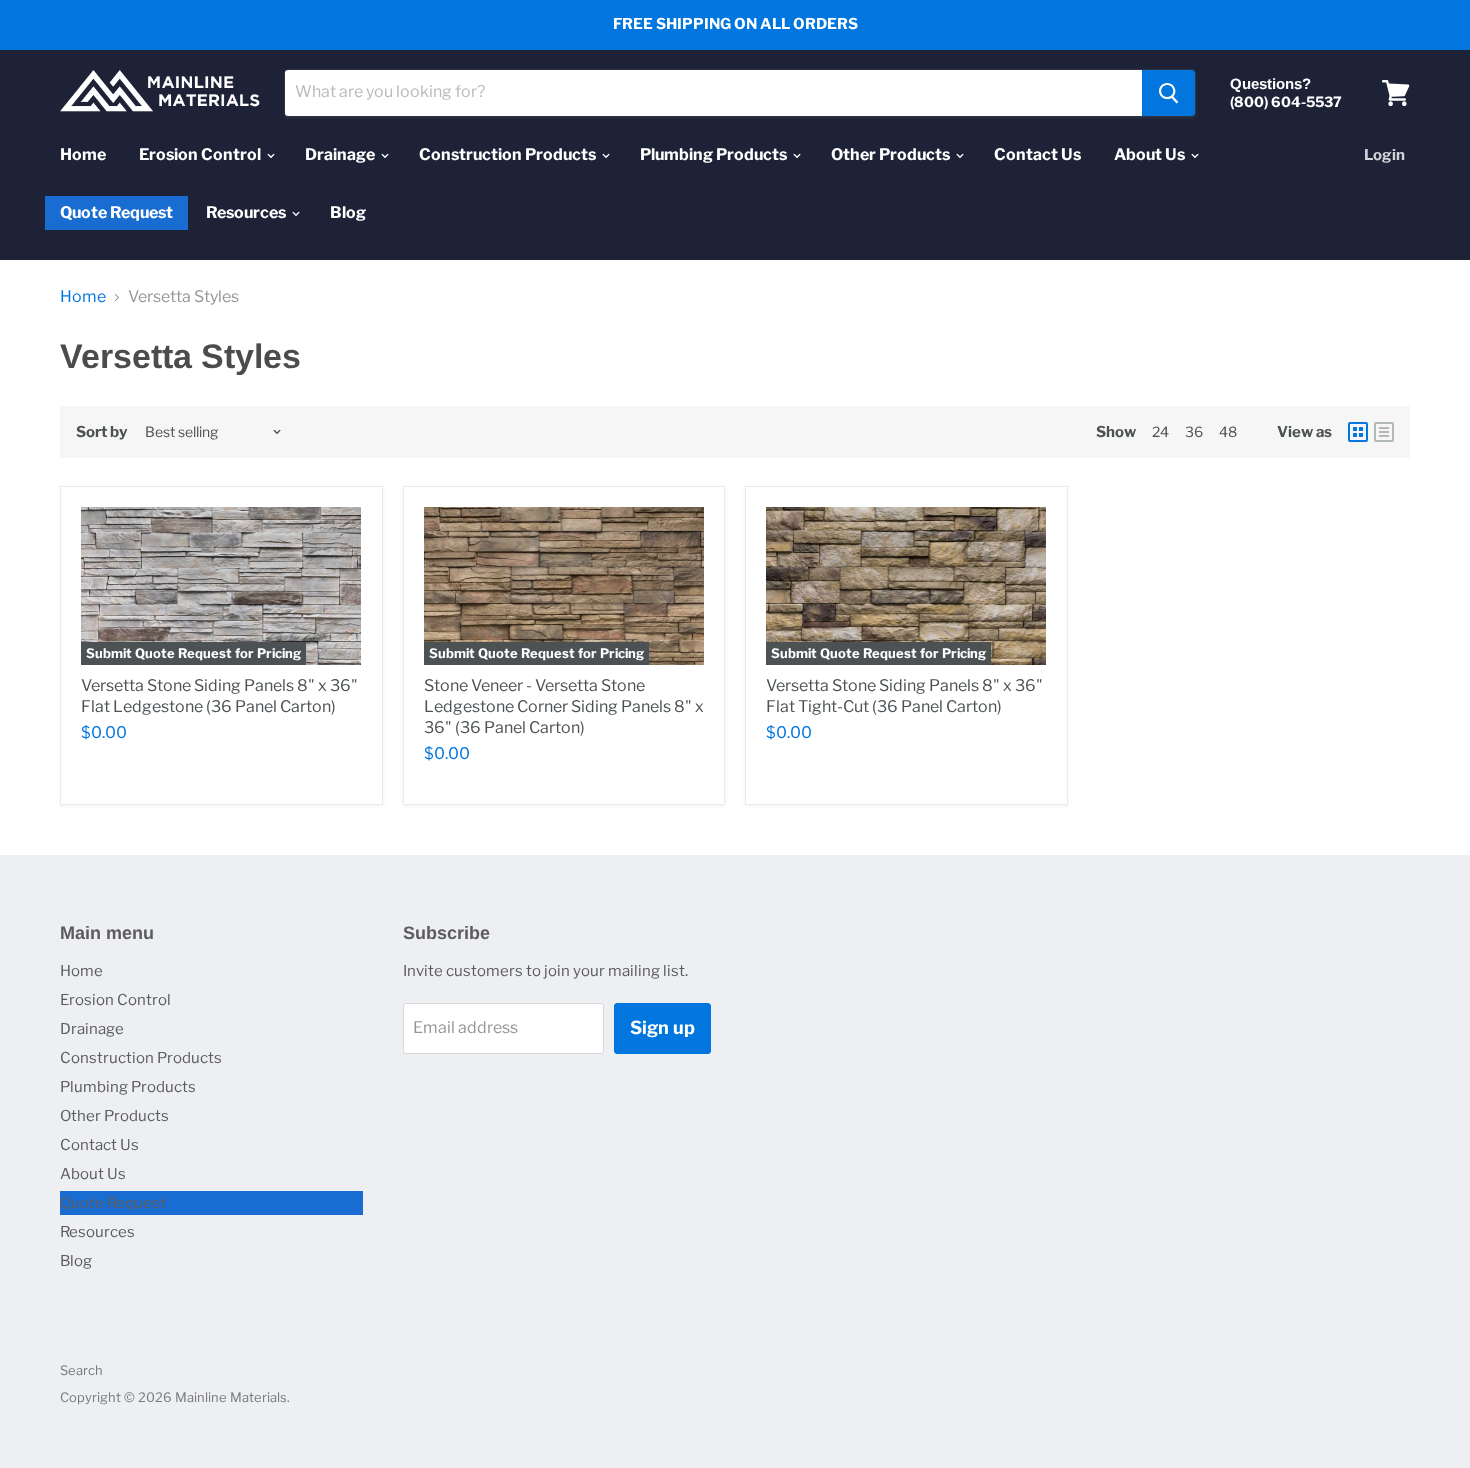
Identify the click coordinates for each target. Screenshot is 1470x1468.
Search (81, 1370)
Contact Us (1037, 154)
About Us (1151, 154)
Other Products (892, 154)
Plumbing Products (715, 154)
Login (1384, 155)
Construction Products (509, 154)
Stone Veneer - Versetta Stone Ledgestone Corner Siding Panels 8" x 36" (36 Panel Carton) (564, 706)
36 (1194, 431)
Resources (247, 212)
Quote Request (116, 213)
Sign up (662, 1027)
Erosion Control (201, 154)
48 (1228, 431)
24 (1160, 431)
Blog (348, 212)
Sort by (101, 432)
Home (83, 154)
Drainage (341, 154)
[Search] (1168, 93)
